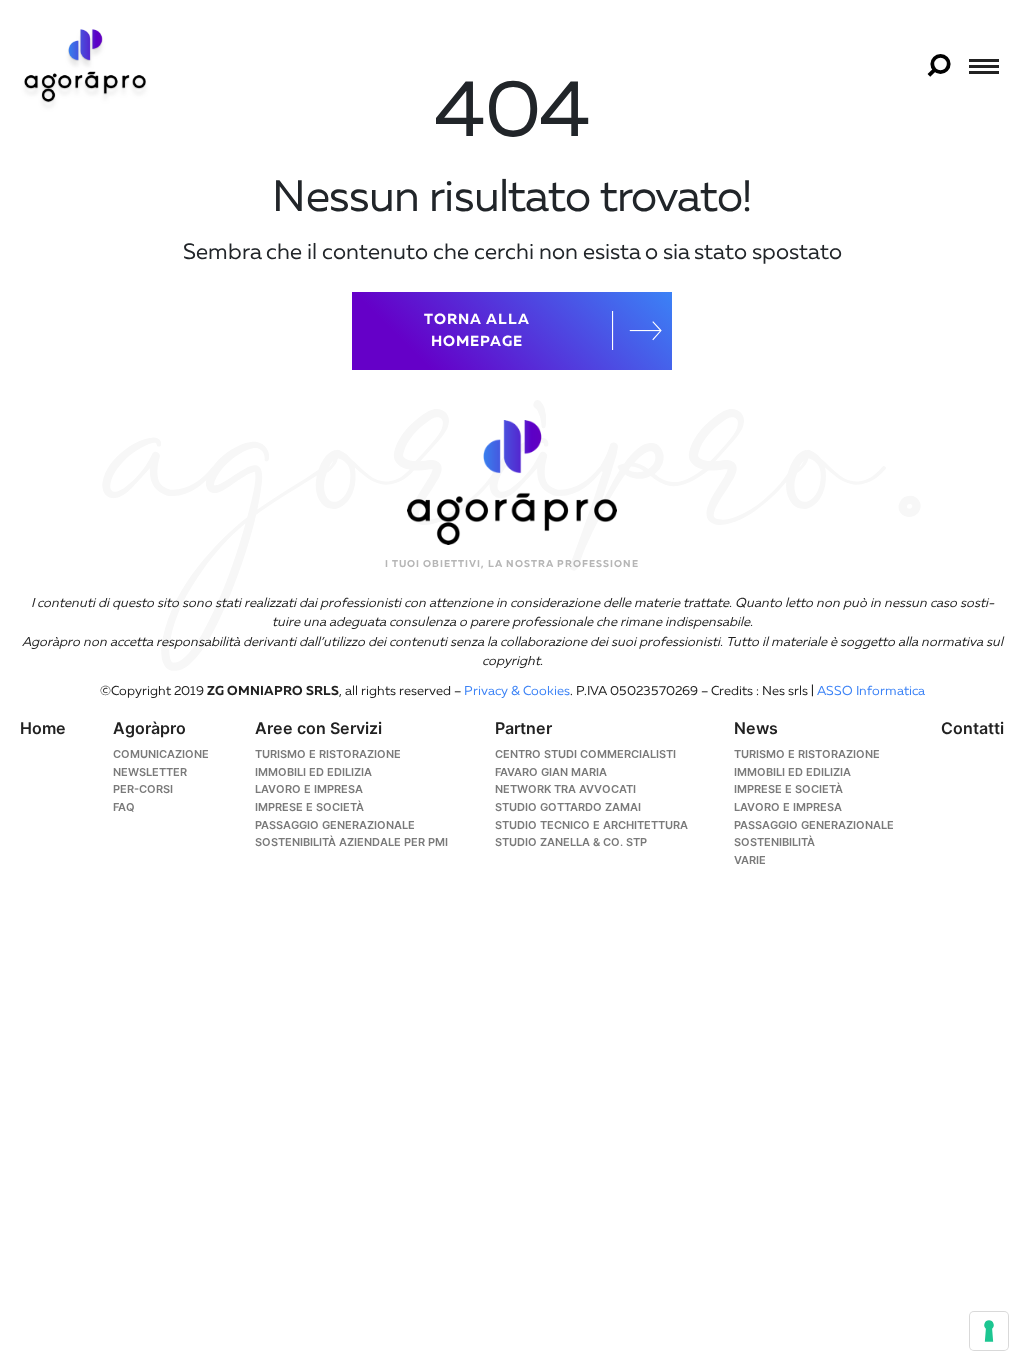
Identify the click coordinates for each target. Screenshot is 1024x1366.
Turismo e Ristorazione (328, 754)
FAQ (124, 807)
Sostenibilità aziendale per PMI (351, 842)
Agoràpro (149, 728)
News (756, 728)
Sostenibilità (774, 842)
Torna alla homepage (477, 331)
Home (43, 728)
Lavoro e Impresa (309, 789)
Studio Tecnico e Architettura (591, 825)
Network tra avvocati (565, 789)
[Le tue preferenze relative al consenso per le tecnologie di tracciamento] (989, 1331)
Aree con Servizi (318, 728)
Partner (523, 728)
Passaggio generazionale (335, 825)
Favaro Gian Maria (551, 772)
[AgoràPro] (85, 65)
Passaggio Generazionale (814, 825)
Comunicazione (161, 754)
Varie (750, 860)
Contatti (972, 728)
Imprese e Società (309, 807)
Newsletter (150, 772)
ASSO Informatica (871, 691)
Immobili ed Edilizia (313, 772)
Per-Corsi (143, 789)
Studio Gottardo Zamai (568, 807)
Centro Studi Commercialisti (585, 754)
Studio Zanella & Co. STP (571, 842)
